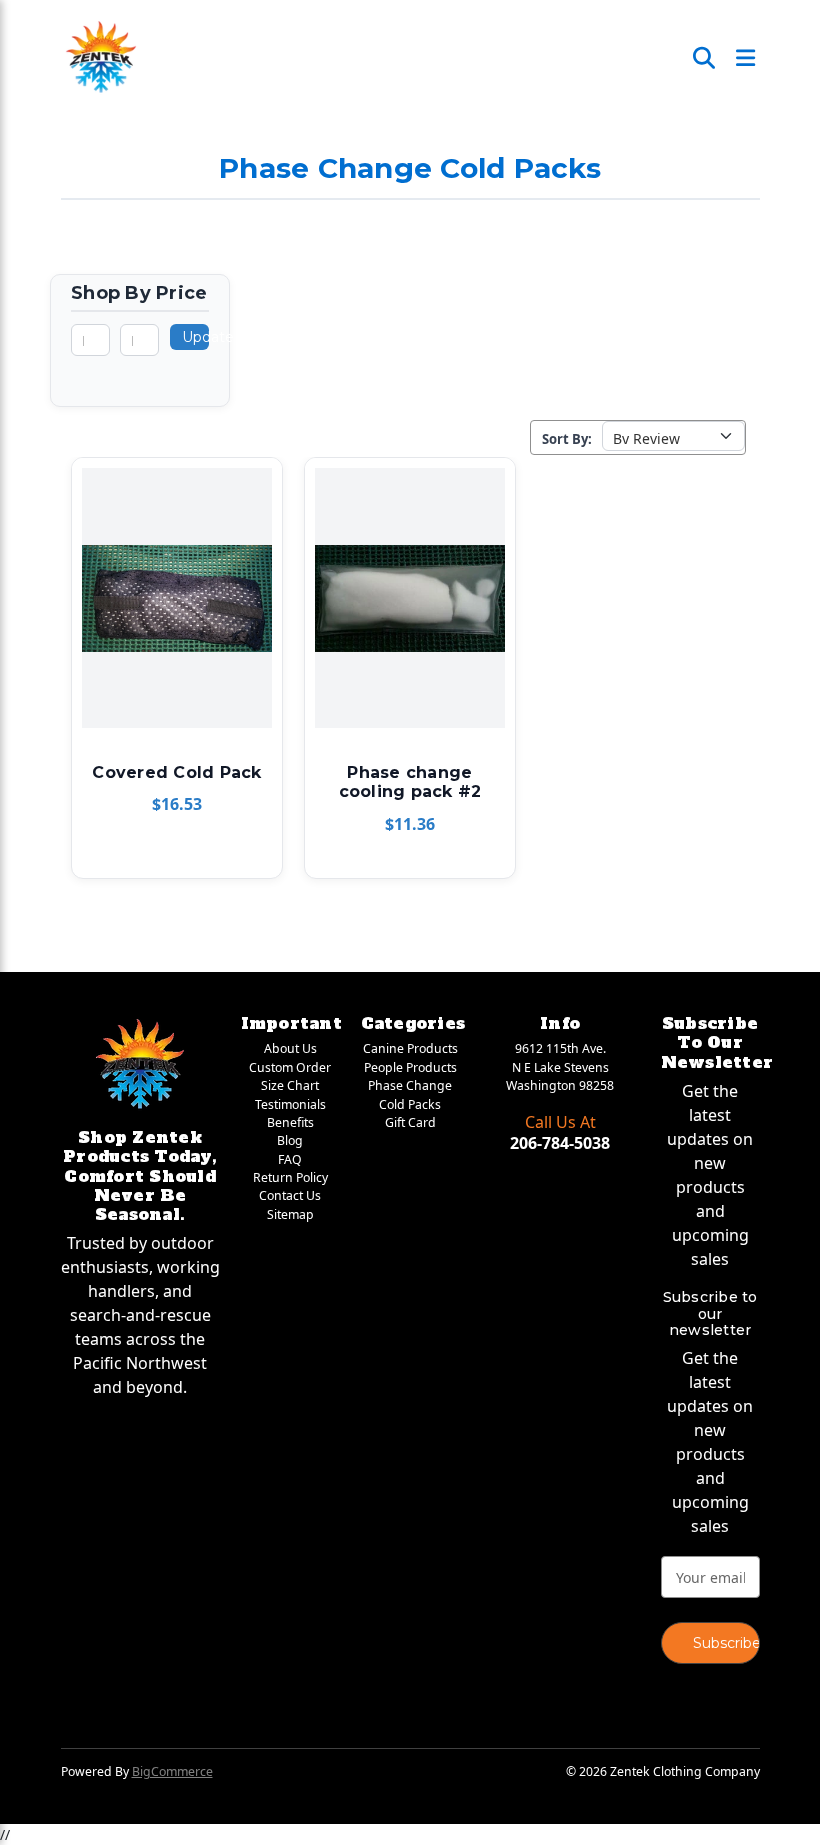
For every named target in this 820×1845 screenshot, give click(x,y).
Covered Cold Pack (176, 772)
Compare (170, 599)
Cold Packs (410, 1104)
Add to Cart (176, 634)
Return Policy (290, 1177)
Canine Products (410, 1048)
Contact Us (290, 1195)
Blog (290, 1140)
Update (195, 337)
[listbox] (673, 436)
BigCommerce (172, 1771)
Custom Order (290, 1067)
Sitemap (290, 1214)
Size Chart (290, 1085)
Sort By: (567, 439)
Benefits (290, 1122)
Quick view (173, 563)
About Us (290, 1048)
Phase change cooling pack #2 (410, 782)
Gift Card (410, 1122)
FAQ (290, 1159)
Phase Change (410, 1085)
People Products (410, 1067)
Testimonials (290, 1104)
